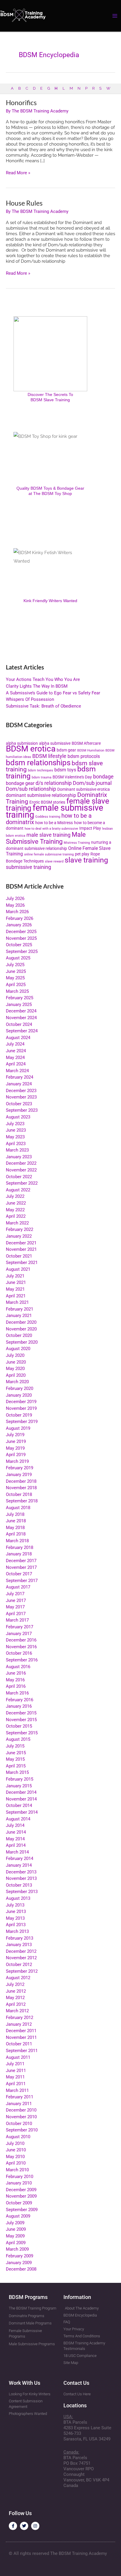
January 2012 (19, 2024)
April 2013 (16, 1925)
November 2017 (21, 1567)
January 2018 (19, 1554)
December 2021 (21, 1243)
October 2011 (19, 2044)
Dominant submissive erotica (84, 789)
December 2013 (21, 1872)
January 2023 (19, 1157)
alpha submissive (55, 743)
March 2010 (17, 2170)
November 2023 (21, 1097)
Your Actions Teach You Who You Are (43, 679)
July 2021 (15, 1276)
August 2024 (18, 1038)
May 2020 (15, 1369)
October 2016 (19, 1653)
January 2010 (19, 2183)
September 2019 (22, 1422)
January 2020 (19, 1395)
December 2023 (21, 1091)
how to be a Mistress (54, 823)
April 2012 (16, 2004)
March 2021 (17, 1302)
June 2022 (16, 1203)
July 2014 (15, 1825)
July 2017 (15, 1594)
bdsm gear (66, 750)
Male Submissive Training (46, 838)
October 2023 (19, 1104)
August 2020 (18, 1349)
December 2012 (21, 1951)
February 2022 (20, 1229)
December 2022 (21, 1163)
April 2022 (16, 1216)
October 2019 (19, 1415)
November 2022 (21, 1170)
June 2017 (16, 1600)
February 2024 (20, 1077)
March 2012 (17, 2011)
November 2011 (21, 2037)
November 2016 (21, 1647)
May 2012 (15, 1998)
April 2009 (16, 2243)
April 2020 (16, 1375)
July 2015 (15, 1746)
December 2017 (21, 1561)
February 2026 (20, 918)
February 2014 (20, 1858)
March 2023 (17, 1150)
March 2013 (17, 1931)
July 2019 (15, 1435)
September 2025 (22, 952)
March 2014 (17, 1852)
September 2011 (22, 2051)
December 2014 (21, 1792)
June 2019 (16, 1441)
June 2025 (16, 971)
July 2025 (15, 965)
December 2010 (21, 2110)
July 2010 (15, 2143)
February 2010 (20, 2177)
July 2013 (15, 1905)
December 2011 (21, 2031)
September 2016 (22, 1660)
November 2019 (21, 1408)
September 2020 (22, 1342)
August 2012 (18, 1978)
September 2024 (22, 1031)
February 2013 (20, 1938)
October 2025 (19, 945)
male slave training (48, 835)
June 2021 (16, 1282)
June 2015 (16, 1753)
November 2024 (21, 1018)
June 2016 (16, 1673)
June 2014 (16, 1832)
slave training (86, 860)
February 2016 (20, 1700)
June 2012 (16, 1991)
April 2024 (16, 1064)
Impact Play (90, 828)
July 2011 (15, 2064)
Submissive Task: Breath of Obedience (43, 706)
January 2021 (19, 1316)
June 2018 (16, 1521)
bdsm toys (65, 770)
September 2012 (22, 1971)
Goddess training (48, 817)
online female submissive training (49, 854)
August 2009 (18, 2216)
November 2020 (21, 1329)
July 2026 (15, 898)
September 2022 (22, 1183)
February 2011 (20, 2097)
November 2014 (21, 1799)
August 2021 (18, 1269)
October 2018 (19, 1494)
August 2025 (18, 958)
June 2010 (16, 2150)
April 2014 (16, 1845)
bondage (103, 777)
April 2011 (16, 2084)
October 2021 (19, 1256)
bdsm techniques (41, 770)
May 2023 (15, 1137)
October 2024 (19, 1024)
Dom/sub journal (92, 783)
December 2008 (21, 2269)
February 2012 (20, 2018)
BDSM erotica (31, 749)
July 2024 (15, 1044)
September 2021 (22, 1263)
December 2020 (21, 1322)
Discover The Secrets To (50, 394)
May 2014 (15, 1839)
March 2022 (17, 1223)
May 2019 (15, 1448)
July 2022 (15, 1196)
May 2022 (15, 1210)
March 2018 (17, 1541)
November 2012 (21, 1958)
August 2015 (18, 1739)
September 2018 (22, 1501)
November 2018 (21, 1488)
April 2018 (16, 1534)
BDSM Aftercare (86, 743)
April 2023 (16, 1144)
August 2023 (18, 1117)
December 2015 (21, 1713)
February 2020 (20, 1388)
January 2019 (19, 1475)
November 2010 (21, 2117)
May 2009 (15, 2236)
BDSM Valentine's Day (72, 777)
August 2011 (18, 2057)
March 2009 (17, 2249)
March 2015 (17, 1772)
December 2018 (21, 1481)
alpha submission (22, 743)
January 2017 (19, 1634)
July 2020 (15, 1355)
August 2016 (18, 1667)
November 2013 (21, 1878)
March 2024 (17, 1071)
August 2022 (18, 1190)
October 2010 (19, 2124)
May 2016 (15, 1680)
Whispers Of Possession (30, 699)
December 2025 (21, 932)
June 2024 (16, 1051)
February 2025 (20, 998)
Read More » (18, 173)
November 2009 (21, 2196)
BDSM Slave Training (50, 400)
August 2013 (18, 1898)
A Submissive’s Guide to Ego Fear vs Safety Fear (53, 693)
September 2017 (22, 1581)
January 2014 (19, 1865)
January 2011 (19, 2104)
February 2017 (20, 1627)
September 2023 (22, 1110)
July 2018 (15, 1514)
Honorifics (21, 103)
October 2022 (19, 1177)
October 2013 (19, 1885)
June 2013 (16, 1911)
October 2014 (19, 1805)
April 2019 (16, 1455)
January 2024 (19, 1084)
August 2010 (18, 2137)
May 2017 (15, 1607)
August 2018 (18, 1508)
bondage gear (20, 783)
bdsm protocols (84, 756)
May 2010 (15, 2157)
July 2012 (15, 1984)
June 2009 (16, 2229)
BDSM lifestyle (49, 756)
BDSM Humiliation (91, 750)
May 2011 (15, 2077)
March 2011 (17, 2090)
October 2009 (19, 2203)
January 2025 (19, 1005)
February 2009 (20, 2256)
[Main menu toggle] (115, 16)
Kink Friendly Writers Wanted (50, 601)
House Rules (24, 203)
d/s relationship (54, 783)
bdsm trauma (42, 777)
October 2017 (19, 1574)
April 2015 (16, 1766)
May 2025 (15, 978)
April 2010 (16, 2163)
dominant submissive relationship (41, 795)
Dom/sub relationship (31, 789)
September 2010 (22, 2130)
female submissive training (54, 811)
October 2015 (19, 1726)
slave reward (54, 861)
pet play (82, 854)
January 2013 (19, 1945)
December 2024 (21, 1011)
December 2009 (21, 2190)
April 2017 (16, 1614)
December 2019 (21, 1402)
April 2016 (16, 1686)
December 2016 (21, 1640)
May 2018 (15, 1528)
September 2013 (22, 1892)
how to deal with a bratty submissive (51, 829)
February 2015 (20, 1779)
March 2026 (17, 912)
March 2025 (17, 991)
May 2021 (15, 1289)
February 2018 (20, 1547)
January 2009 (19, 2263)
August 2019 (18, 1428)
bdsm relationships (38, 763)
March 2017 (17, 1620)
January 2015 (19, 1786)
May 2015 (15, 1759)
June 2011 (16, 2071)
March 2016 (17, 1693)
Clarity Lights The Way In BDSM (37, 686)
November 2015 (21, 1720)
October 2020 (19, 1335)
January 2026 (19, 925)
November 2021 (21, 1249)
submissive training (28, 867)
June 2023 (16, 1130)
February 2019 (20, 1468)
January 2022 (19, 1236)
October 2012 (19, 1965)
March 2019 (17, 1461)
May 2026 (15, 905)
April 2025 (16, 985)
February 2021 (20, 1309)
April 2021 (16, 1296)
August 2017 (18, 1587)
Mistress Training (77, 843)
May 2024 (15, 1058)
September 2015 (22, 1733)
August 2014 (18, 1819)
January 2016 (19, 1706)
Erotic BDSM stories (47, 802)
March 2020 (17, 1382)
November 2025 (21, 938)
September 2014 (22, 1812)
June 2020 (16, 1362)
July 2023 (15, 1124)
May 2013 (15, 1918)
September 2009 (22, 2210)
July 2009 (15, 2223)
